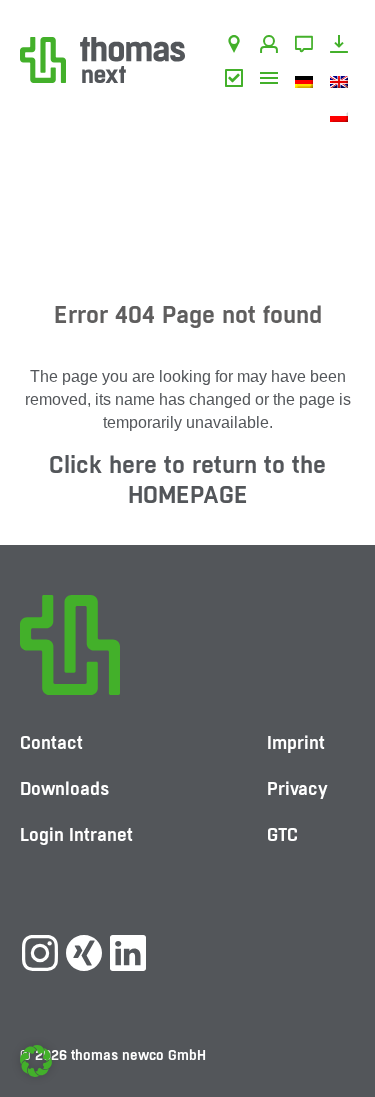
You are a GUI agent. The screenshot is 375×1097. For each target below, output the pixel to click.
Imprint (296, 742)
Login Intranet (76, 834)
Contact (307, 47)
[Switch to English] (342, 81)
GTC (237, 81)
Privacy (297, 788)
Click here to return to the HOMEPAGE (187, 479)
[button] (36, 1061)
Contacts (272, 47)
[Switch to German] (307, 81)
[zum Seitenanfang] (340, 1022)
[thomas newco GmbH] (102, 58)
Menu (272, 81)
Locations (237, 47)
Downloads (342, 47)
